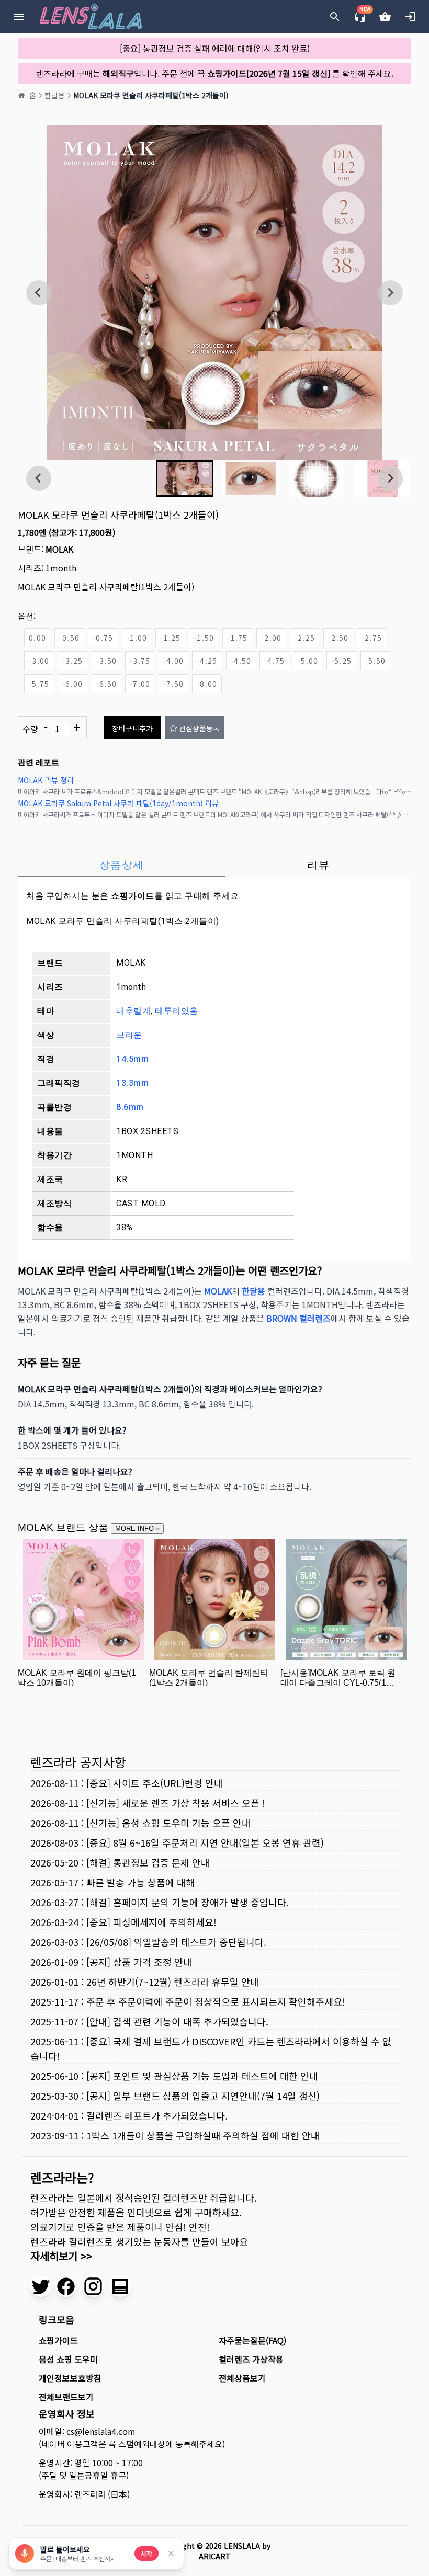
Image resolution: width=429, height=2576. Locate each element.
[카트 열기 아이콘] (385, 17)
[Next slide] (390, 293)
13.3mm (132, 1083)
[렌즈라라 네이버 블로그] (120, 2286)
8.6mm (130, 1107)
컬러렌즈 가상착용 (251, 2359)
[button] (185, 478)
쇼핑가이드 (133, 896)
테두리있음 (177, 1011)
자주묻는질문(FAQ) (252, 2340)
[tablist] (214, 865)
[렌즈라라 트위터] (41, 2286)
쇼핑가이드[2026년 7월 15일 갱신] (269, 73)
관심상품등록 (199, 728)
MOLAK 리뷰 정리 (46, 780)
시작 (146, 2553)
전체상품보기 (242, 2378)
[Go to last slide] (39, 293)
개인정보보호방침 (70, 2378)
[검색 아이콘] (335, 17)
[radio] (37, 638)
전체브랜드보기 (66, 2397)
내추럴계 (133, 1011)
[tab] (122, 865)
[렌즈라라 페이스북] (66, 2286)
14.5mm (132, 1059)
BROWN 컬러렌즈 (298, 1318)
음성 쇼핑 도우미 (68, 2359)
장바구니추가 (132, 728)
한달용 (55, 95)
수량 (52, 728)
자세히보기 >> (61, 2256)
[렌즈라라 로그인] (410, 17)
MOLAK (59, 549)
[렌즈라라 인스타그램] (93, 2286)
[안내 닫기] (171, 2554)
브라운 (129, 1035)
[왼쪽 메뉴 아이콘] (19, 17)
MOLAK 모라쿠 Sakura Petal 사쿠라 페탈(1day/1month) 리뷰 (118, 803)
